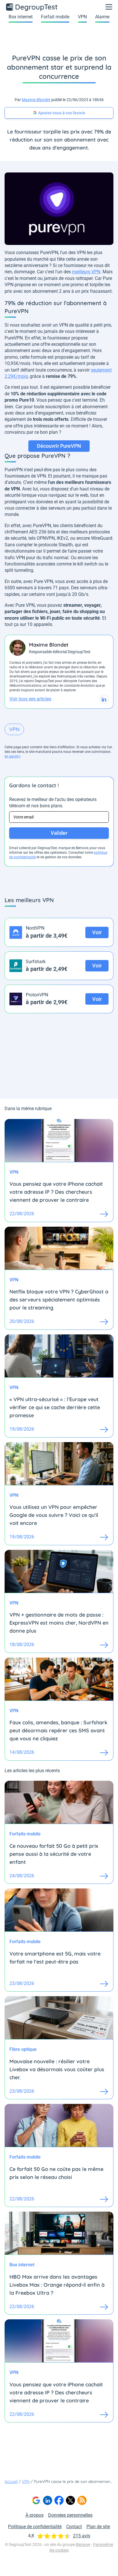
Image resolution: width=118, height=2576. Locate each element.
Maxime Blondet (36, 100)
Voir (97, 932)
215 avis (82, 2536)
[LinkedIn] (48, 2500)
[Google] (36, 2500)
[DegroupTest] (32, 7)
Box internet (21, 17)
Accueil (11, 2481)
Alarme (102, 17)
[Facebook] (59, 2500)
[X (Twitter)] (70, 2500)
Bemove (83, 2544)
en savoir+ (13, 756)
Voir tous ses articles (30, 699)
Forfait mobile (55, 17)
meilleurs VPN (86, 272)
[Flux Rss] (82, 2500)
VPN (82, 17)
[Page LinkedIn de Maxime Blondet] (104, 699)
